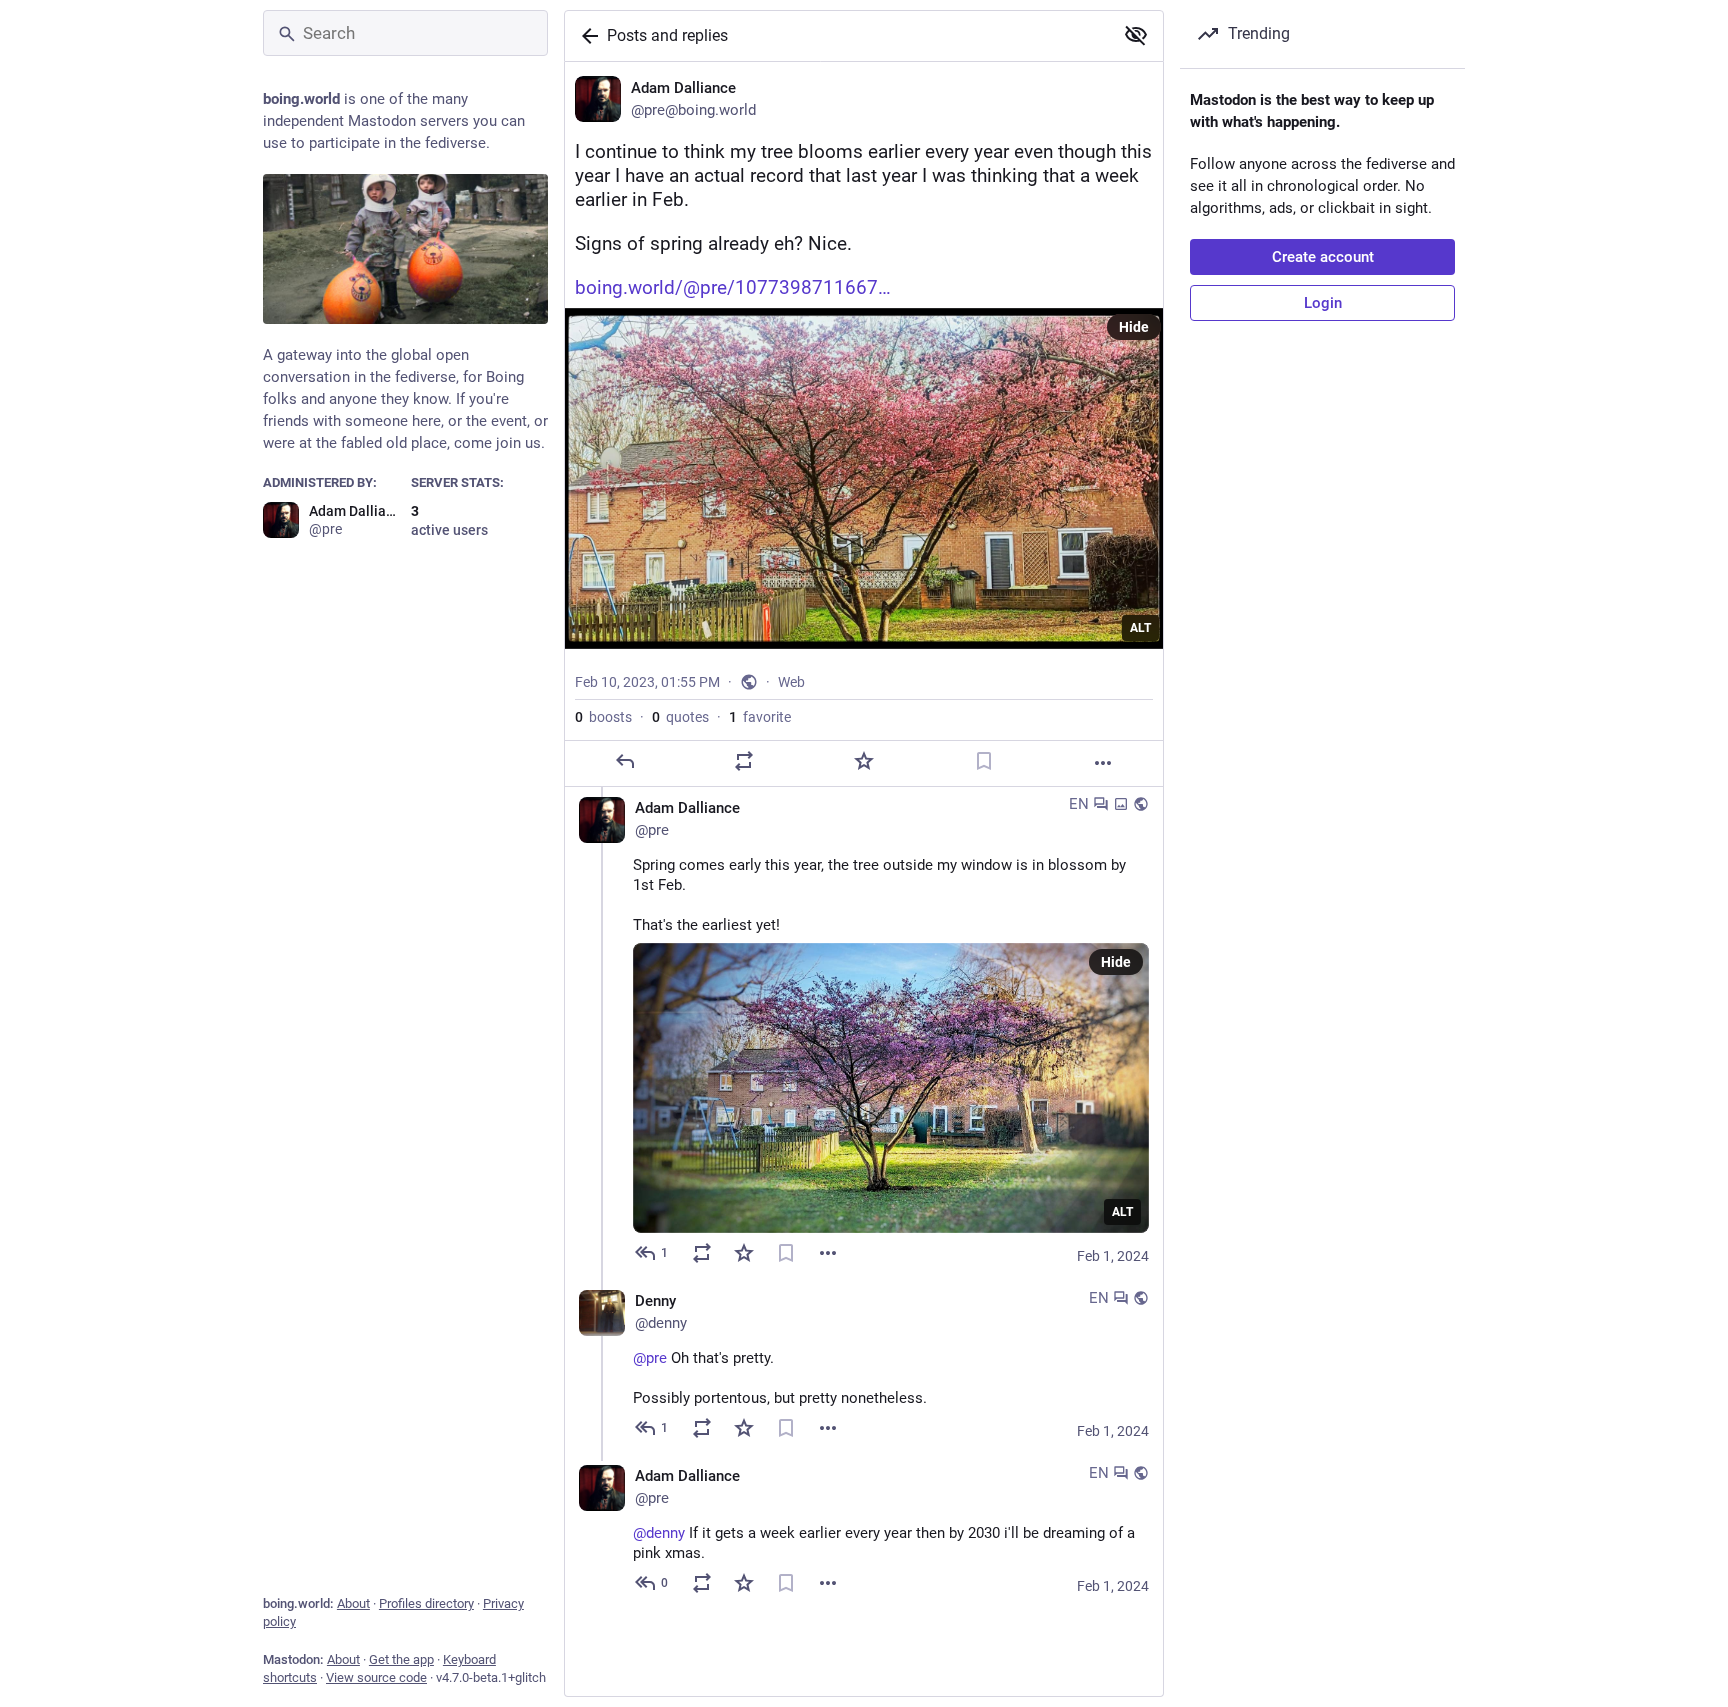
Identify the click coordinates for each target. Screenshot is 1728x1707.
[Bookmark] (984, 761)
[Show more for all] (1136, 35)
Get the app (401, 1659)
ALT (1140, 628)
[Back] (586, 36)
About (353, 1603)
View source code (376, 1677)
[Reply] (625, 761)
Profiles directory (426, 1603)
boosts (603, 717)
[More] (1103, 763)
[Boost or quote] (744, 761)
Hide (1134, 327)
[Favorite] (864, 761)
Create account (1323, 257)
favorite (760, 717)
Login (1323, 303)
